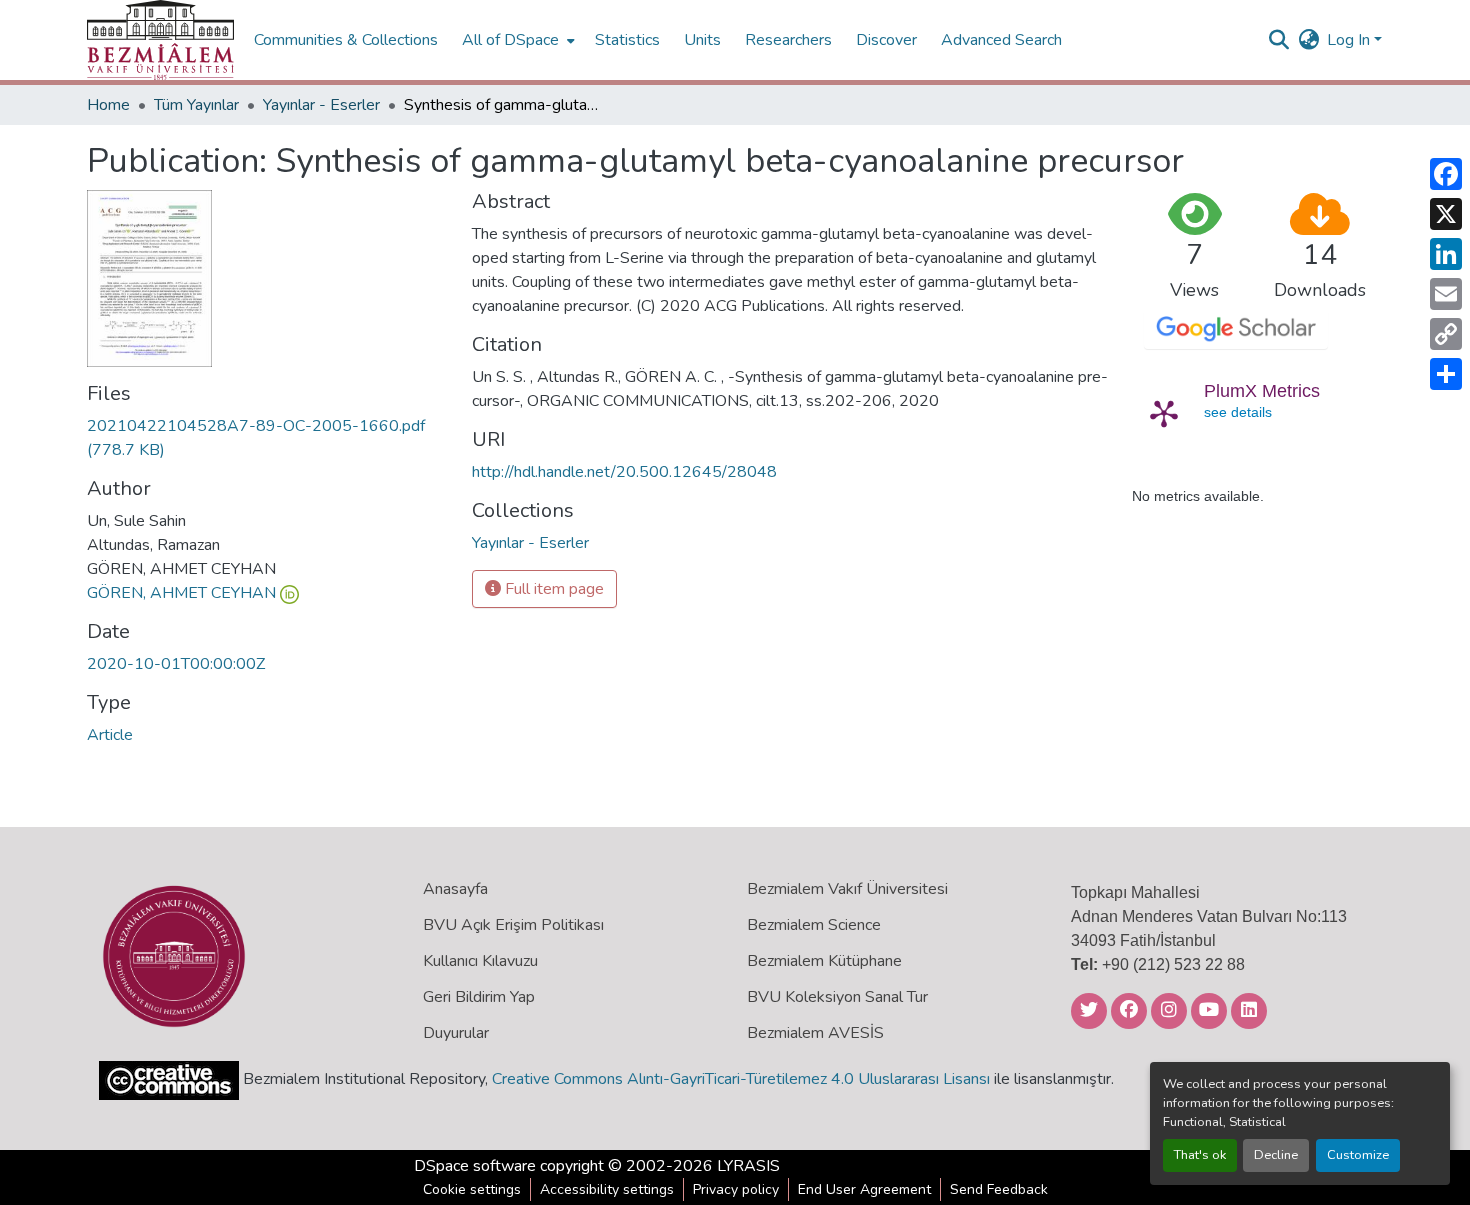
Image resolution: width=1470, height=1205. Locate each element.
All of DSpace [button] (510, 40)
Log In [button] (1350, 40)
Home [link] (108, 105)
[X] (1446, 214)
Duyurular (456, 1033)
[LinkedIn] (1446, 254)
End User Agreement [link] (864, 1189)
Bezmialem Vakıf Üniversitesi (847, 889)
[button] (160, 40)
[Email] (1446, 294)
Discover (886, 40)
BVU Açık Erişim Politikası (513, 925)
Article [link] (110, 735)
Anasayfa (455, 889)
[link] (267, 438)
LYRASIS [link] (748, 1166)
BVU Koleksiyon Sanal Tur (837, 997)
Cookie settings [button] (472, 1189)
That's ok (1200, 1155)
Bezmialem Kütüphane (824, 961)
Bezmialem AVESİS (815, 1033)
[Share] (1446, 374)
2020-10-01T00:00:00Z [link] (176, 664)
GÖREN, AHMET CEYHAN (181, 593)
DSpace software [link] (475, 1166)
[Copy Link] (1446, 334)
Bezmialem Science (814, 925)
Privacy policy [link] (736, 1189)
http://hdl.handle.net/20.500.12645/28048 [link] (624, 472)
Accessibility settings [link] (607, 1189)
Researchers (788, 40)
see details (1238, 412)
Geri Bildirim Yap (479, 997)
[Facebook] (1446, 174)
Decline (1276, 1155)
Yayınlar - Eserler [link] (321, 105)
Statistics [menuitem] (627, 40)
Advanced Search (1001, 40)
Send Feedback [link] (999, 1189)
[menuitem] (516, 40)
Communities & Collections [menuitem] (346, 40)
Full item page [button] (552, 589)
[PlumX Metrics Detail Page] (1164, 413)
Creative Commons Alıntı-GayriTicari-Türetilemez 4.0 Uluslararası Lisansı (741, 1079)
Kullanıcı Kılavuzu (480, 961)
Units (702, 40)
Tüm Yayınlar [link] (196, 105)
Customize (1358, 1155)
